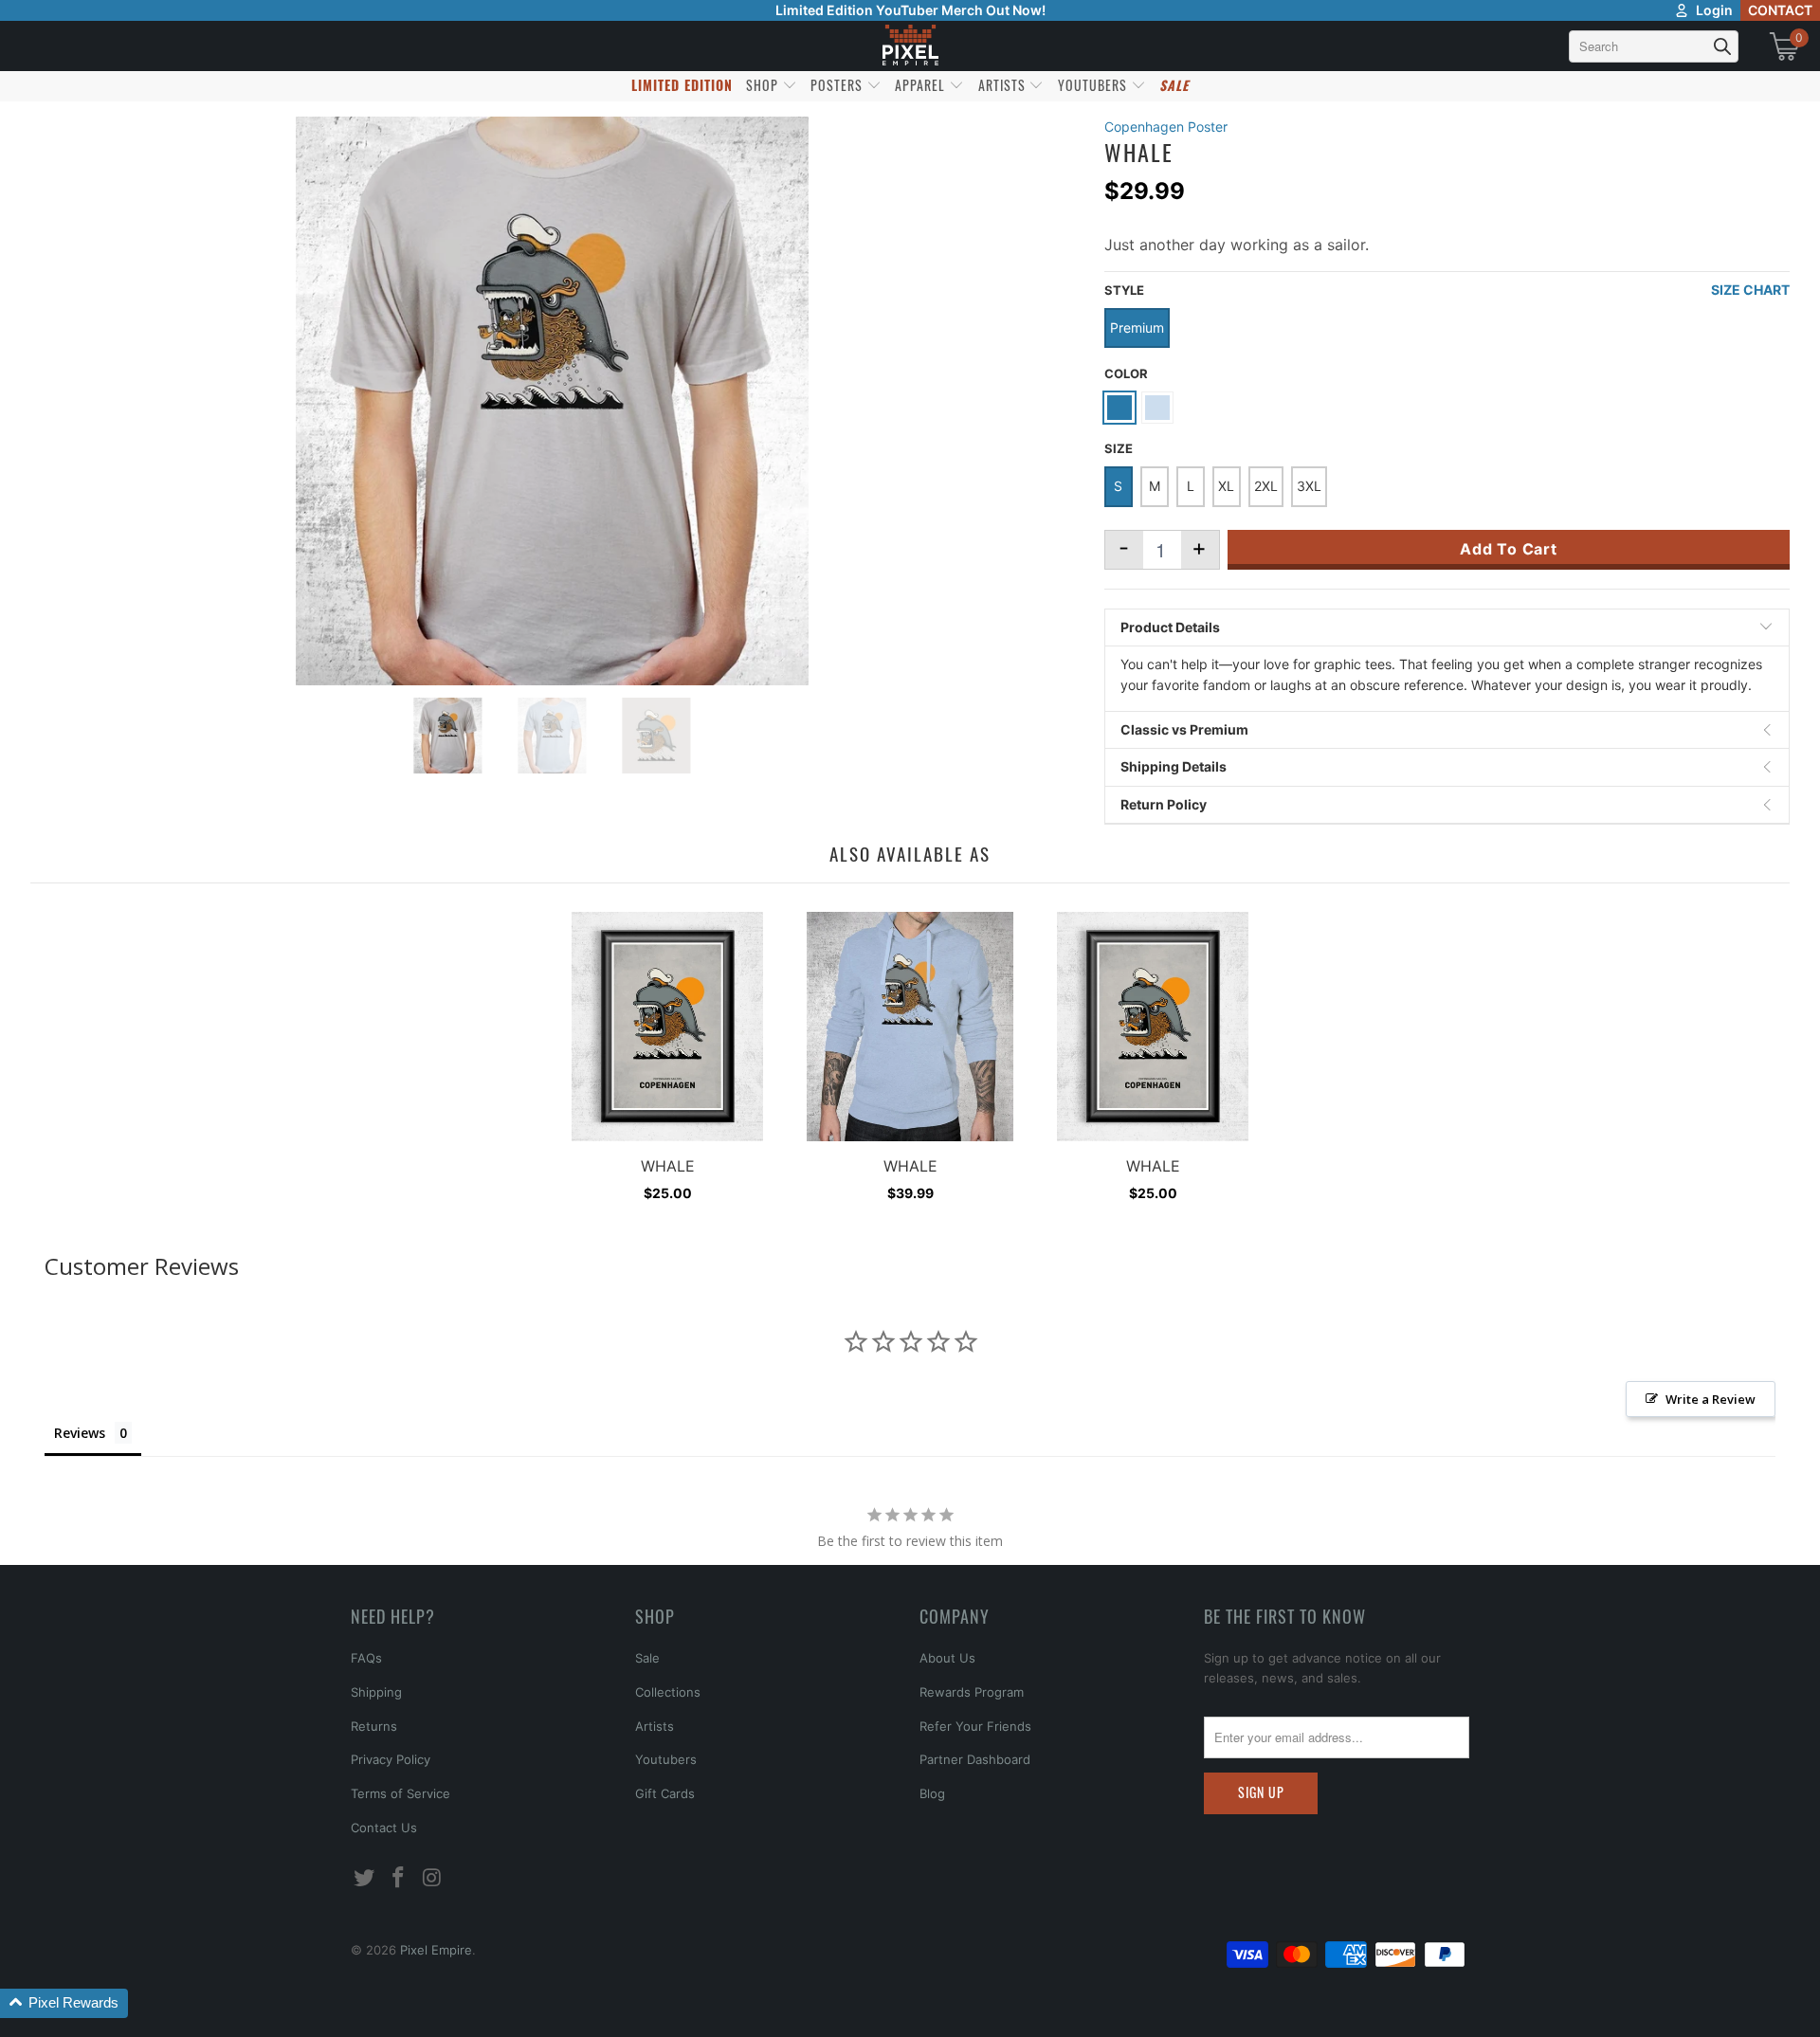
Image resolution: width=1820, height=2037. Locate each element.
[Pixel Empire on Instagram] (432, 1878)
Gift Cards (665, 1793)
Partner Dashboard (975, 1759)
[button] (64, 2003)
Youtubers (666, 1759)
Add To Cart (1509, 549)
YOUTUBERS (1094, 85)
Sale (647, 1658)
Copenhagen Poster (1166, 127)
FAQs (366, 1658)
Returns (374, 1726)
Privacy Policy (391, 1759)
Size (1119, 448)
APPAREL (922, 85)
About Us (947, 1658)
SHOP (764, 85)
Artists (655, 1726)
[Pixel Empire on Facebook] (399, 1878)
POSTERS (838, 85)
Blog (932, 1793)
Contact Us (384, 1828)
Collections (668, 1692)
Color (1126, 373)
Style (1124, 290)
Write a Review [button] (1711, 1399)
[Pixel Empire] (910, 46)
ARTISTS (1004, 85)
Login (1714, 10)
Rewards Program (972, 1692)
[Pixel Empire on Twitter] (365, 1878)
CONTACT (1780, 10)
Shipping (376, 1692)
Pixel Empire (436, 1950)
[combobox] (1654, 46)
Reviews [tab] (80, 1433)
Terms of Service (400, 1793)
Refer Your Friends (975, 1726)
